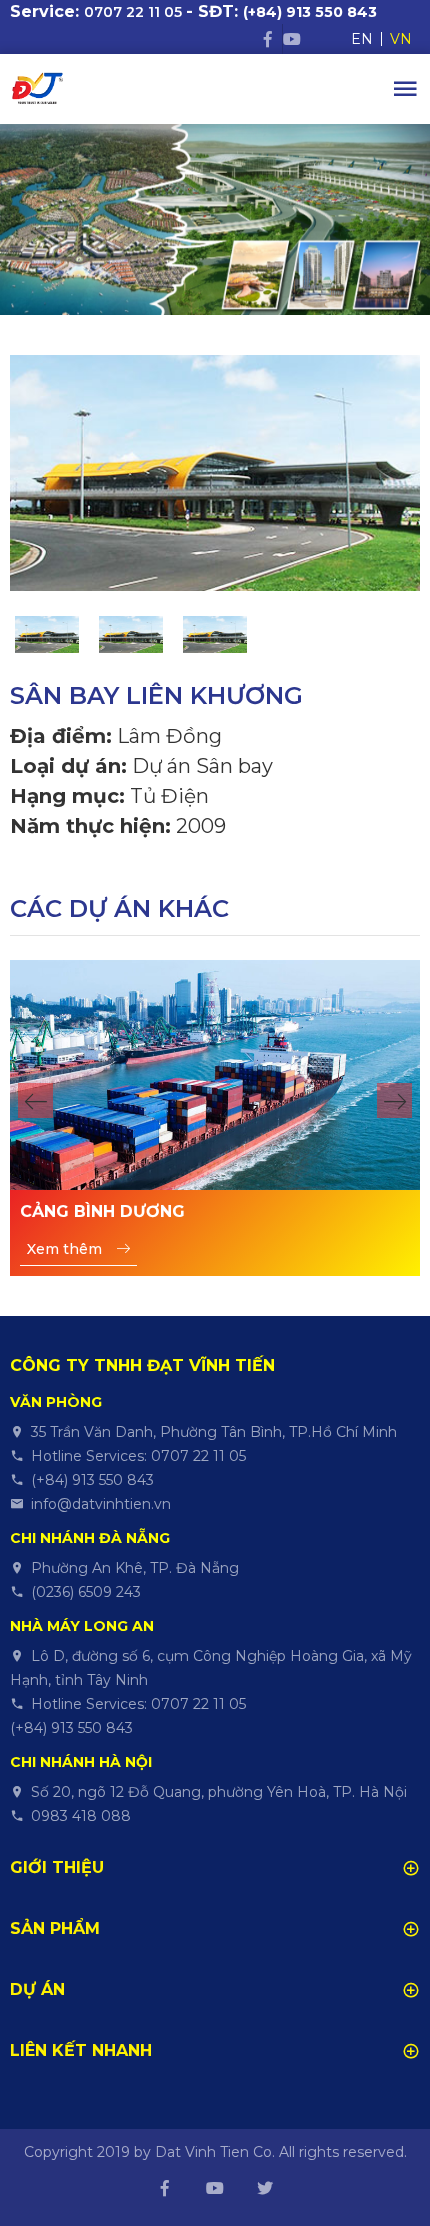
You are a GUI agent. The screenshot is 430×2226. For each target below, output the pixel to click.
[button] (35, 1100)
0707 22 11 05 (133, 12)
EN (362, 39)
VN (401, 39)
